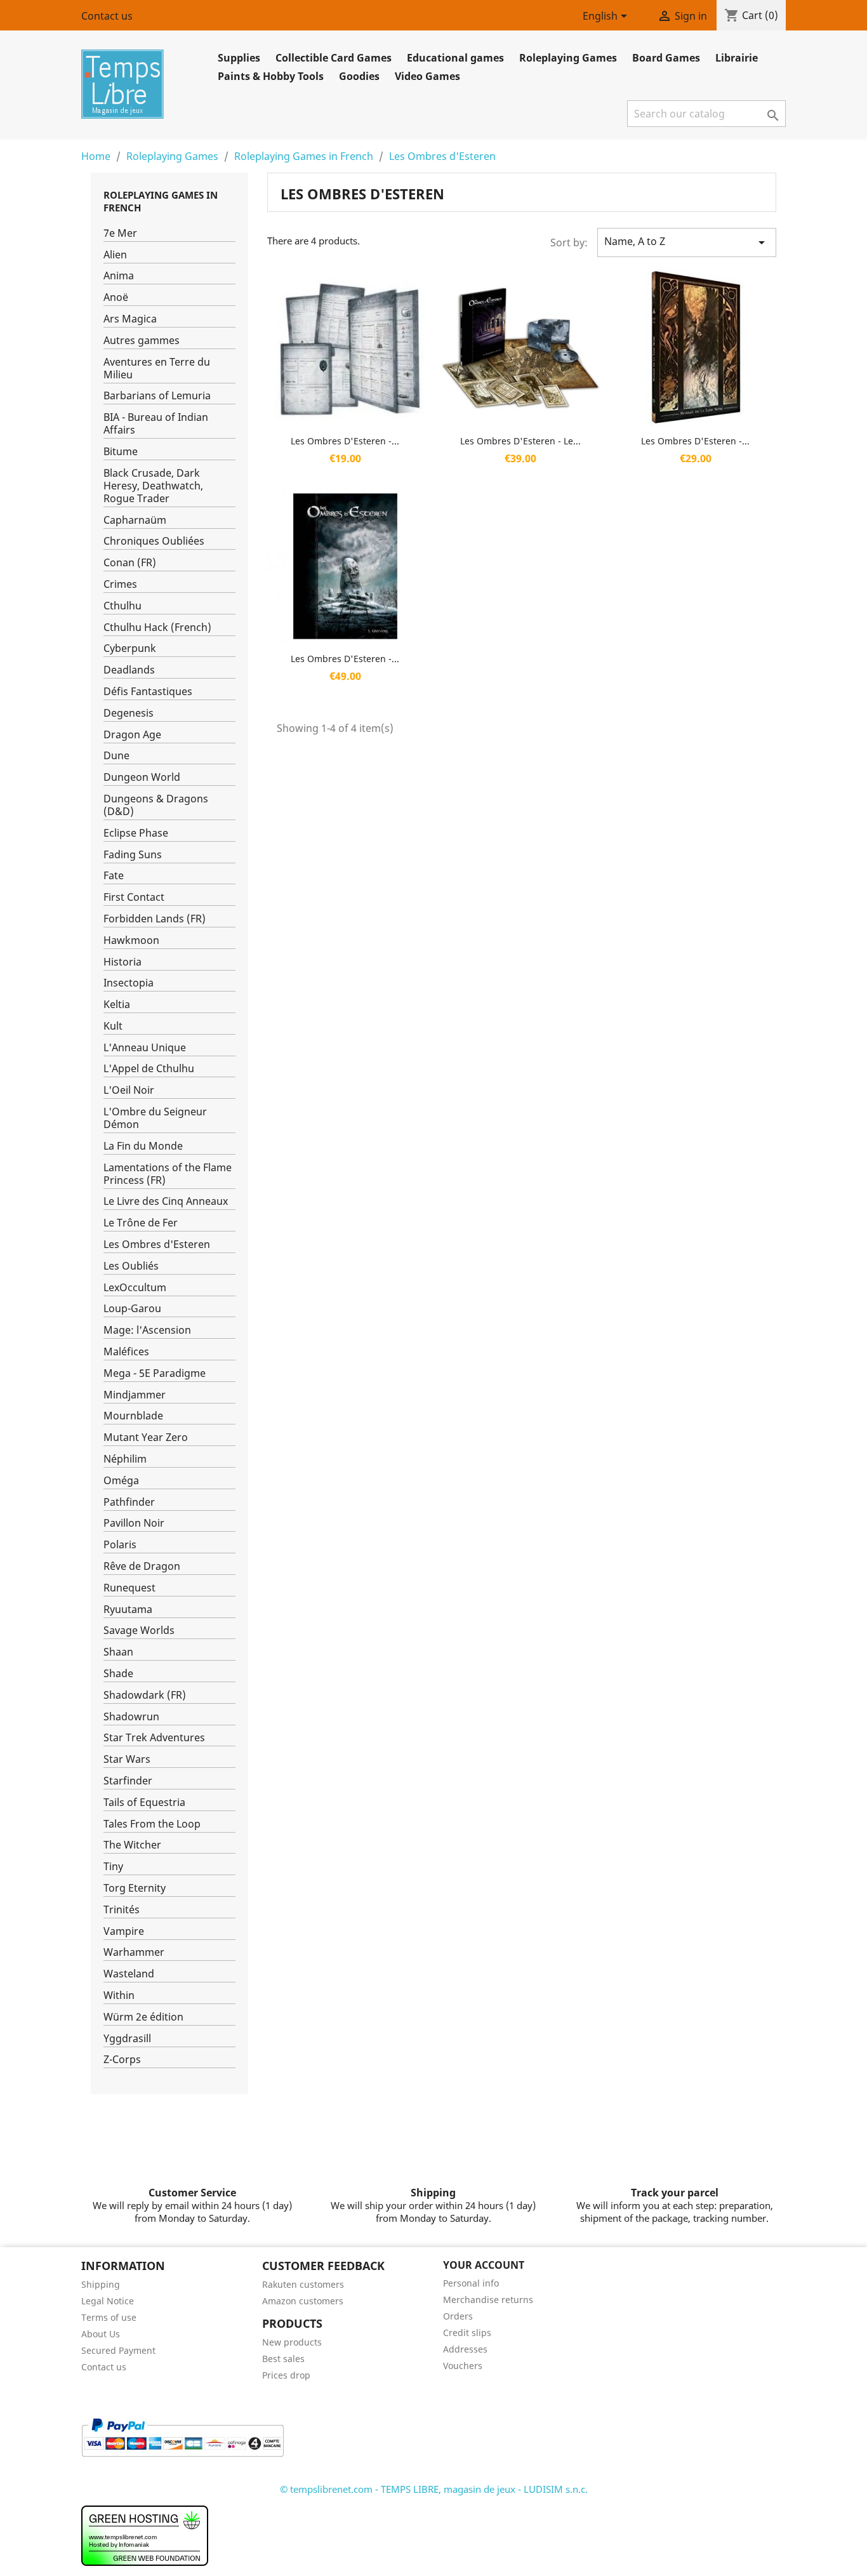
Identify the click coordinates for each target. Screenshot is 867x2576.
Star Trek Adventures (154, 1738)
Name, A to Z (687, 242)
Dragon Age (132, 735)
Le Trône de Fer (141, 1223)
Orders (458, 2316)
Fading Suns (133, 855)
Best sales (283, 2359)
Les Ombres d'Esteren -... (345, 441)
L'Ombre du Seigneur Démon (155, 1118)
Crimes (120, 584)
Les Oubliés (131, 1266)
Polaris (120, 1545)
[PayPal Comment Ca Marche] (182, 2436)
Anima (119, 276)
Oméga (121, 1481)
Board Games (666, 58)
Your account (484, 2265)
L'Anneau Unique (145, 1048)
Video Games (427, 76)
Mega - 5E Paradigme (155, 1373)
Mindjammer (135, 1395)
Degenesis (129, 713)
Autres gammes (142, 341)
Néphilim (125, 1459)
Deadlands (129, 670)
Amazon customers (303, 2301)
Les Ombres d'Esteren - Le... (520, 441)
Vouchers (463, 2366)
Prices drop (286, 2375)
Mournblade (133, 1416)
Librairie (737, 58)
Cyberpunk (130, 648)
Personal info (471, 2283)
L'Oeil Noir (129, 1090)
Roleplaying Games (568, 58)
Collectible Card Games (334, 58)
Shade (118, 1674)
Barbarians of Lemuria (157, 396)
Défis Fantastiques (148, 692)
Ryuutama (128, 1610)
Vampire (124, 1931)
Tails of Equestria (144, 1803)
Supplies (239, 58)
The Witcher (132, 1845)
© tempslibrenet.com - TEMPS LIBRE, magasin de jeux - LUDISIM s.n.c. (434, 2489)
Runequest (129, 1588)
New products (292, 2342)
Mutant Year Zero (146, 1437)
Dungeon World (142, 777)
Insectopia (129, 983)
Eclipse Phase (136, 833)
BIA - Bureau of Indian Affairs (156, 424)
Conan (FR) (130, 563)
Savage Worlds (139, 1630)
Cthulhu (122, 606)
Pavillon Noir (134, 1523)
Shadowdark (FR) (145, 1695)
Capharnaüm (135, 520)
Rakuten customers (303, 2284)
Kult (113, 1026)
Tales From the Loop (152, 1824)
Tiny (113, 1867)
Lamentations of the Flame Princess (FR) (168, 1174)
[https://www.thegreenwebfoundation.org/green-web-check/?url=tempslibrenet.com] (145, 2535)
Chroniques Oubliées (154, 541)
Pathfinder (129, 1502)
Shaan (118, 1652)
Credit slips (467, 2333)
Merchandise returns (488, 2300)
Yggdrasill (127, 2039)
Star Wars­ (127, 1759)
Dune (116, 756)
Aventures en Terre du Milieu (157, 368)
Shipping (101, 2284)
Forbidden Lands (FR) (155, 919)
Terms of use (109, 2317)
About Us (101, 2334)
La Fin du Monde (143, 1146)
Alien (115, 255)
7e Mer (120, 233)
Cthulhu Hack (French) (157, 627)
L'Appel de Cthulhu (149, 1069)
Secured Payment (118, 2350)
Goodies (359, 76)
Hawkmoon (131, 940)
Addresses (465, 2349)
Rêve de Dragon (142, 1566)
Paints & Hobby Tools (271, 76)
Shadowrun (131, 1717)
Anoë (116, 297)
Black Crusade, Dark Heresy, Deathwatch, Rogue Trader (153, 486)
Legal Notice (108, 2301)
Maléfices (126, 1352)
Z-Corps (122, 2060)
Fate (114, 876)
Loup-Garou (132, 1309)
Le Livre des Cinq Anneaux (166, 1201)
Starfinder (128, 1781)
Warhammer (134, 1952)
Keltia (117, 1005)
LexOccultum (135, 1288)
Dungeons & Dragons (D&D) (156, 805)
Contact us (107, 16)
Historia (122, 962)
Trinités (122, 1910)
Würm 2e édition (143, 2017)
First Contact (134, 897)
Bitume (121, 452)
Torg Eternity (135, 1888)
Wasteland (129, 1974)
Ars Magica (130, 319)
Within (119, 1995)
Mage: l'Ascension (147, 1330)
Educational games (455, 58)
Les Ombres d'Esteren (157, 1245)
